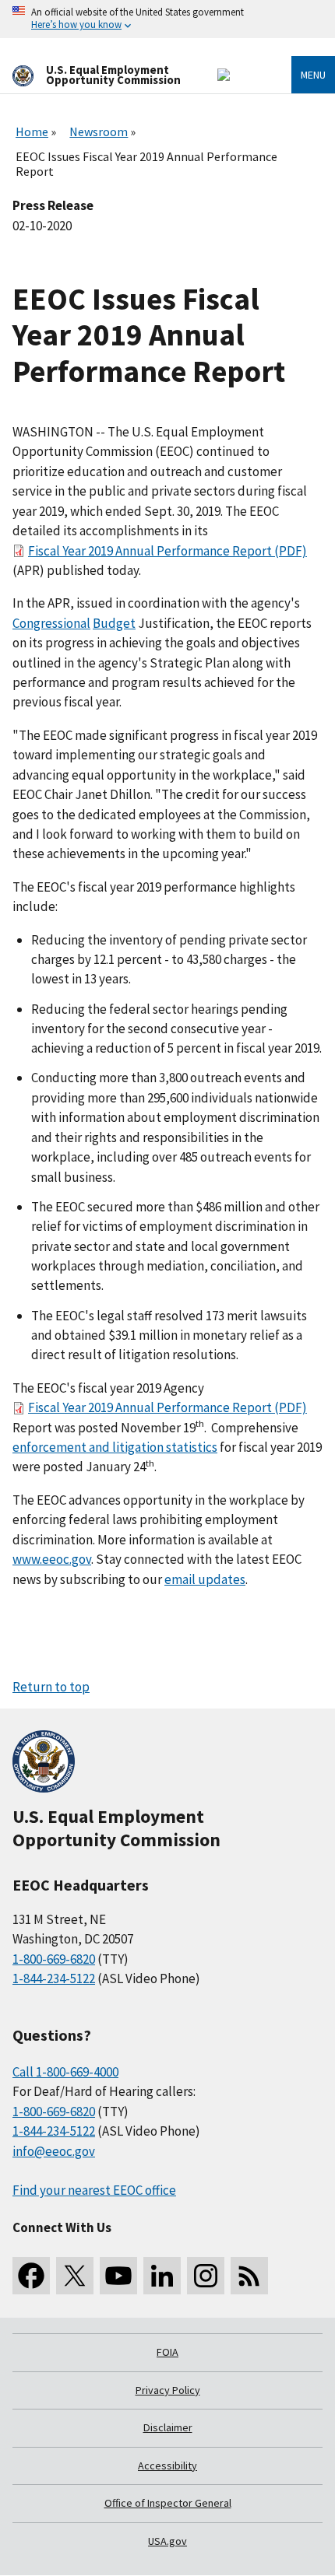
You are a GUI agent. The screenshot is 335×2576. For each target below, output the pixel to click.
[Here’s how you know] (167, 19)
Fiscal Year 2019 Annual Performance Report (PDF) (167, 551)
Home (32, 131)
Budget (114, 623)
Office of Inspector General (168, 2503)
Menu (313, 75)
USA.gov (167, 2541)
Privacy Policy (168, 2390)
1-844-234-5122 (54, 1978)
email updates (205, 1579)
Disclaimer (168, 2427)
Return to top (51, 1687)
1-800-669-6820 (54, 1959)
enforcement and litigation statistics (115, 1447)
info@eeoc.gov (54, 2151)
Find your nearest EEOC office (94, 2190)
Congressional (51, 623)
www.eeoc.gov (52, 1559)
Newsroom (99, 131)
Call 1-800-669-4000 (65, 2072)
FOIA (167, 2352)
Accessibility (167, 2466)
